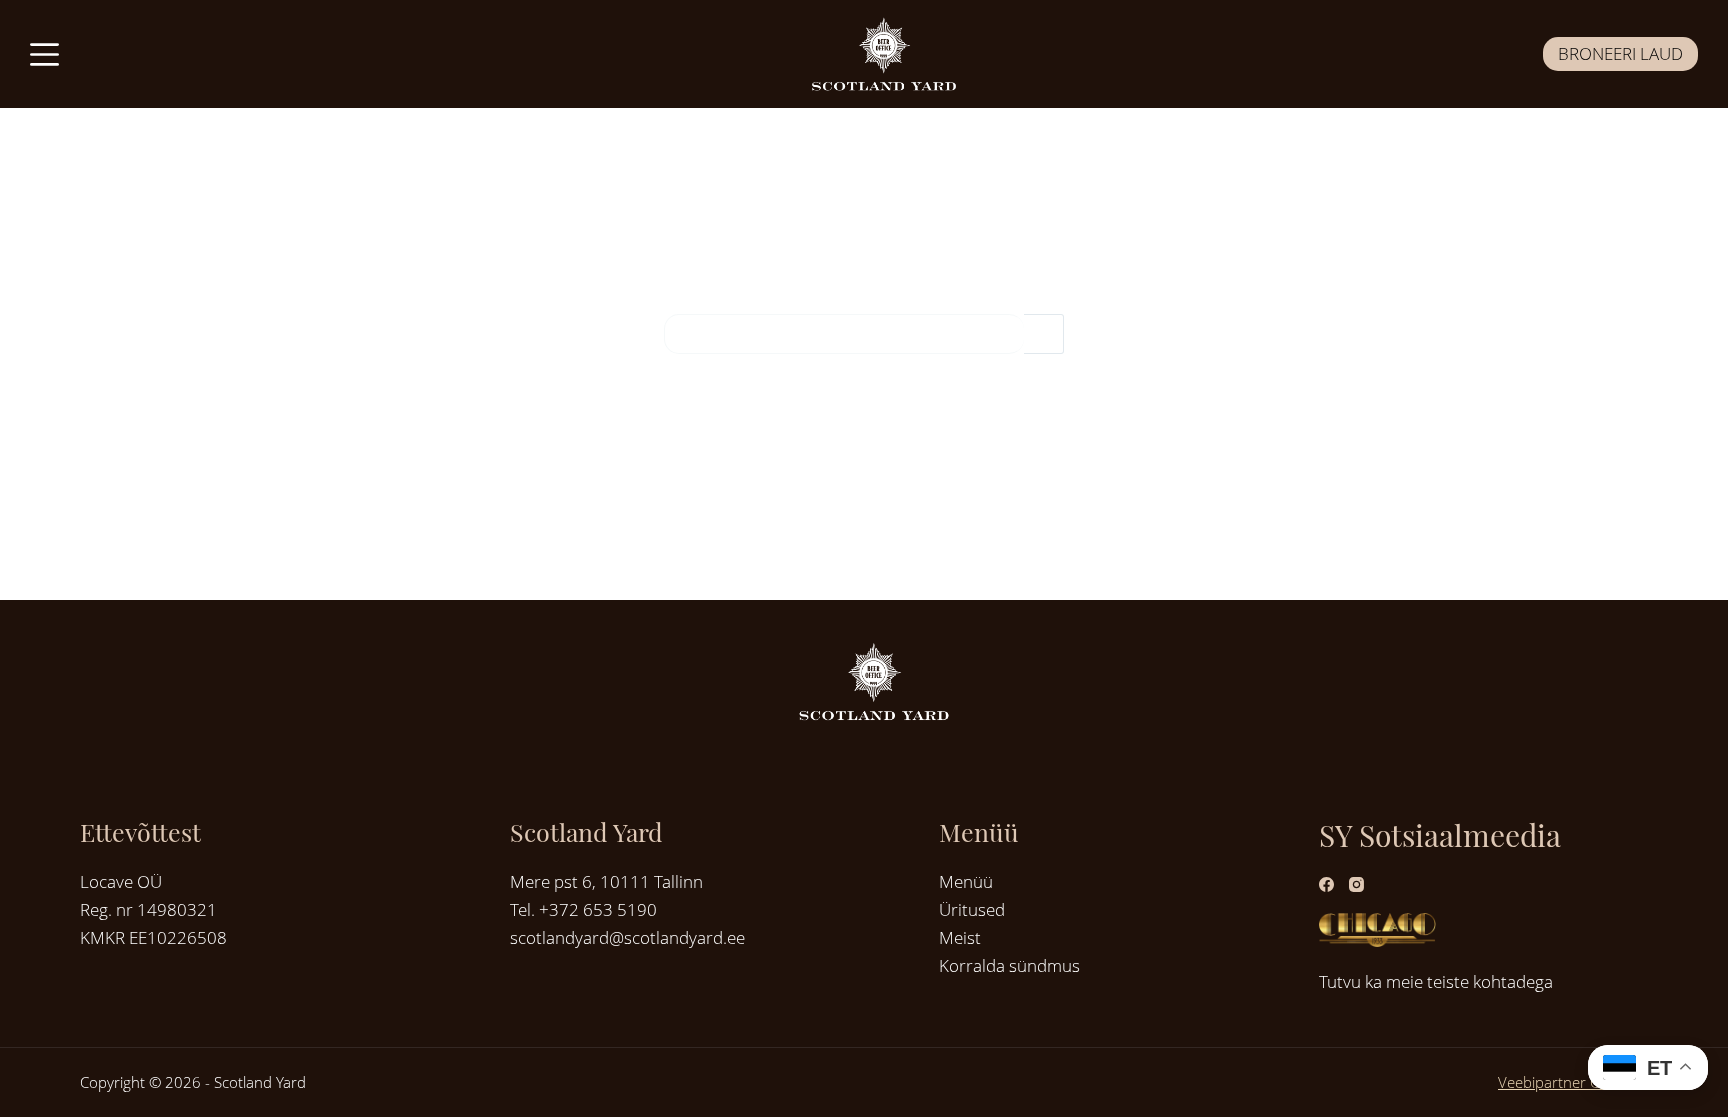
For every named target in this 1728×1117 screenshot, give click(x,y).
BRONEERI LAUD (1620, 53)
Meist (960, 937)
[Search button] (1044, 334)
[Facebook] (1326, 884)
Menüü (966, 881)
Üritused (972, 909)
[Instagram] (1356, 884)
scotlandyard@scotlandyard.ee (627, 937)
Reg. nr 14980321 (148, 909)
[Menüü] (44, 54)
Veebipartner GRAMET (1573, 1082)
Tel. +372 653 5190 (583, 909)
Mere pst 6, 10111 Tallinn (606, 881)
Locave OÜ (121, 881)
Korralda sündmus (1009, 965)
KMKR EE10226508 (153, 937)
